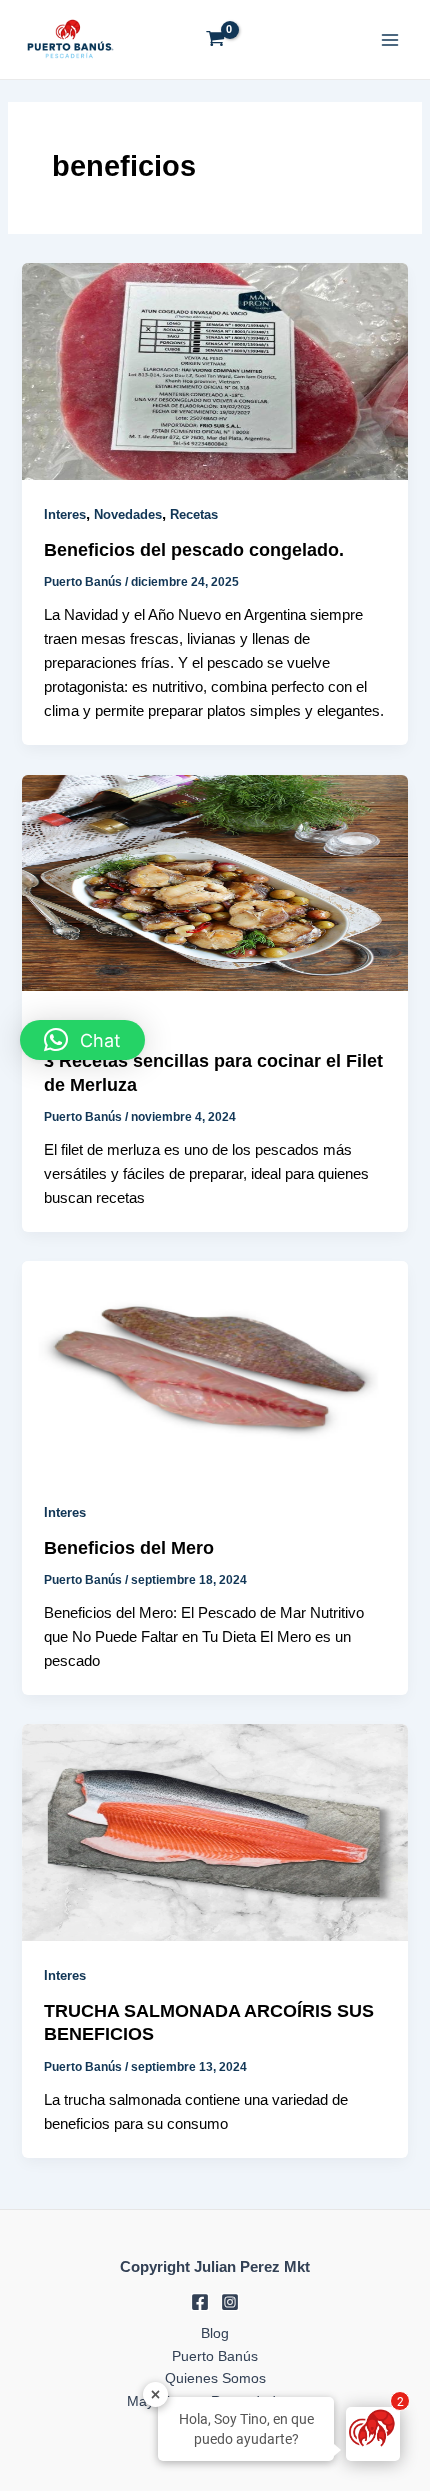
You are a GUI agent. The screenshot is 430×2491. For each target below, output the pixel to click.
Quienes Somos (215, 2378)
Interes (65, 514)
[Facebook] (200, 2302)
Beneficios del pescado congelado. (194, 549)
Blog (215, 2333)
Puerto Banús (215, 2356)
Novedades (128, 514)
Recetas (194, 514)
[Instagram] (230, 2302)
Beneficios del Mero (129, 1547)
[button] (82, 1040)
